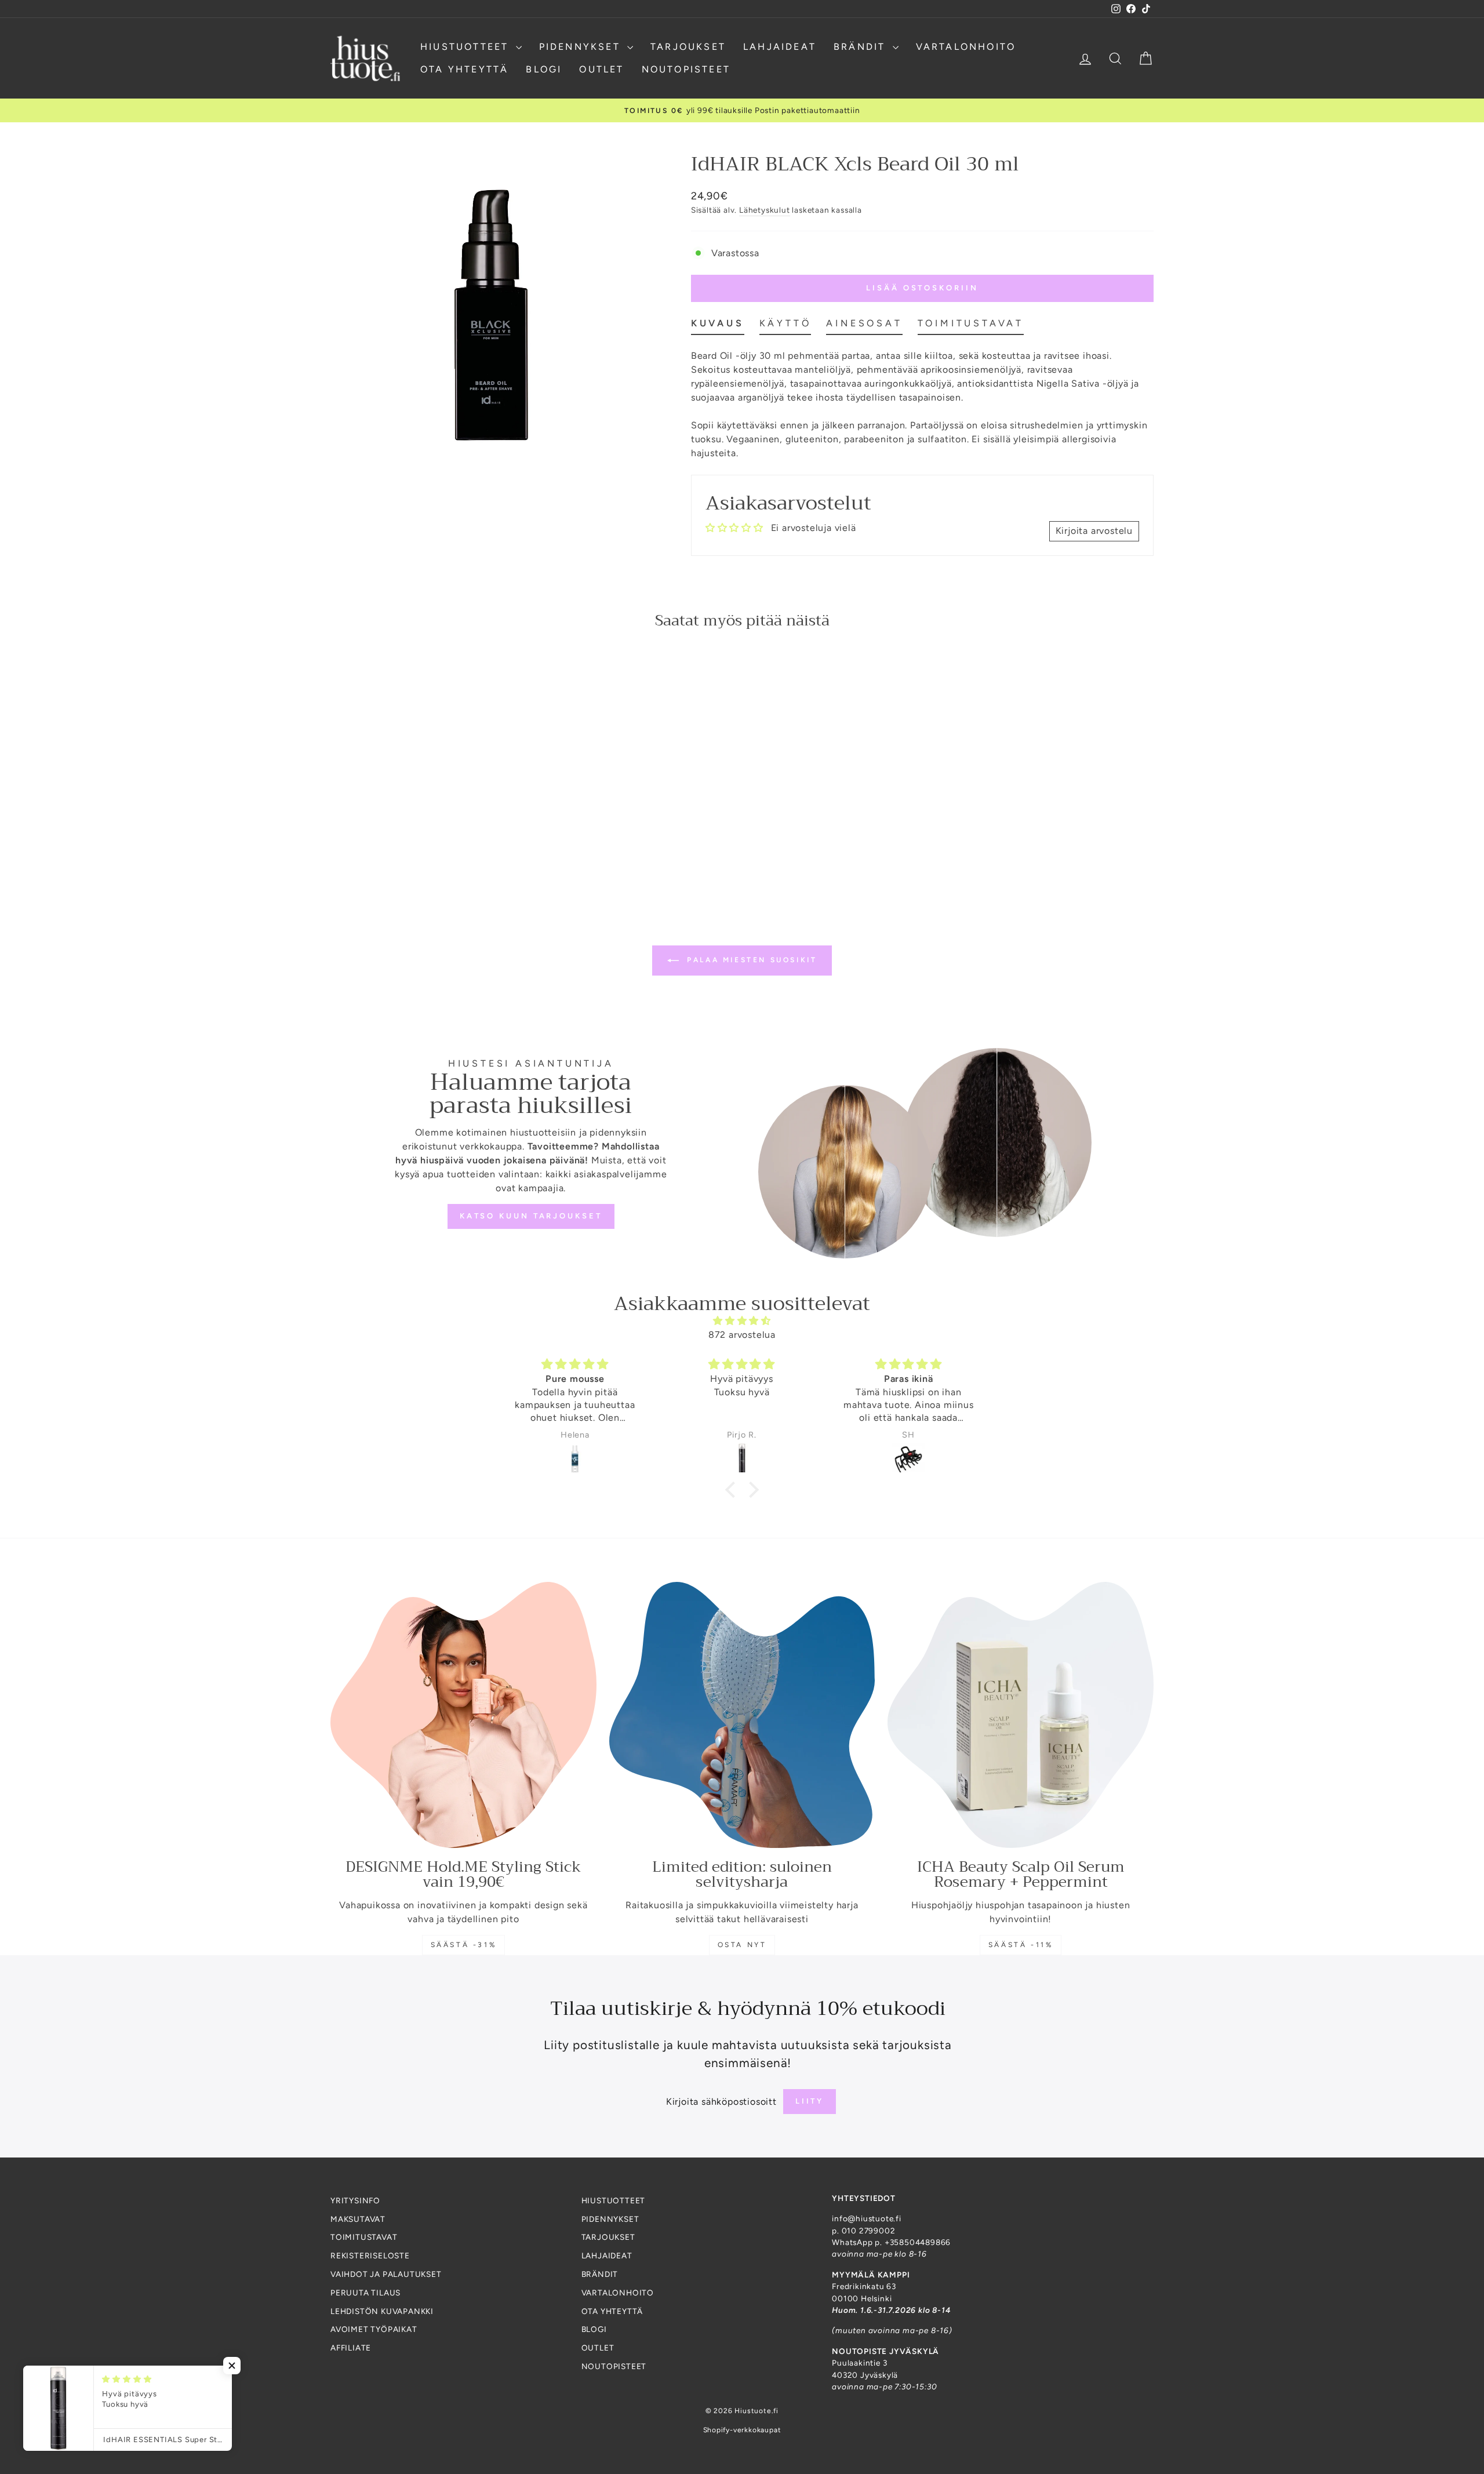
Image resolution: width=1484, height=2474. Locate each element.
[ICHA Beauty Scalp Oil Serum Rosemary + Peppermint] (1021, 1715)
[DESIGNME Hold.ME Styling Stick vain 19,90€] (463, 1715)
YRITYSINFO (355, 2200)
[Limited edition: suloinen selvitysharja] (742, 1715)
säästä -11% (1021, 1945)
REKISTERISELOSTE (370, 2255)
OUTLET (601, 69)
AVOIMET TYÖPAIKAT (374, 2329)
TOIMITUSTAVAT (364, 2237)
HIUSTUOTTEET (467, 47)
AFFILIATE (351, 2348)
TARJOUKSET (688, 47)
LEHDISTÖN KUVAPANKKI (382, 2311)
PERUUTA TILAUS (365, 2293)
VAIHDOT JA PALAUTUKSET (386, 2274)
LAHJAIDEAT (780, 47)
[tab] (718, 326)
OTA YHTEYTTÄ (464, 69)
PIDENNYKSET (582, 47)
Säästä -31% (464, 1945)
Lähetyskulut (765, 210)
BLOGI (544, 69)
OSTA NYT (742, 1945)
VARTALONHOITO (966, 47)
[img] (742, 1321)
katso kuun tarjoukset (531, 1216)
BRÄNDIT (862, 47)
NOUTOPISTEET (686, 69)
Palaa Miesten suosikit (750, 960)
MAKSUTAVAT (358, 2219)
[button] (733, 1490)
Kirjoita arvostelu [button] (1094, 531)
